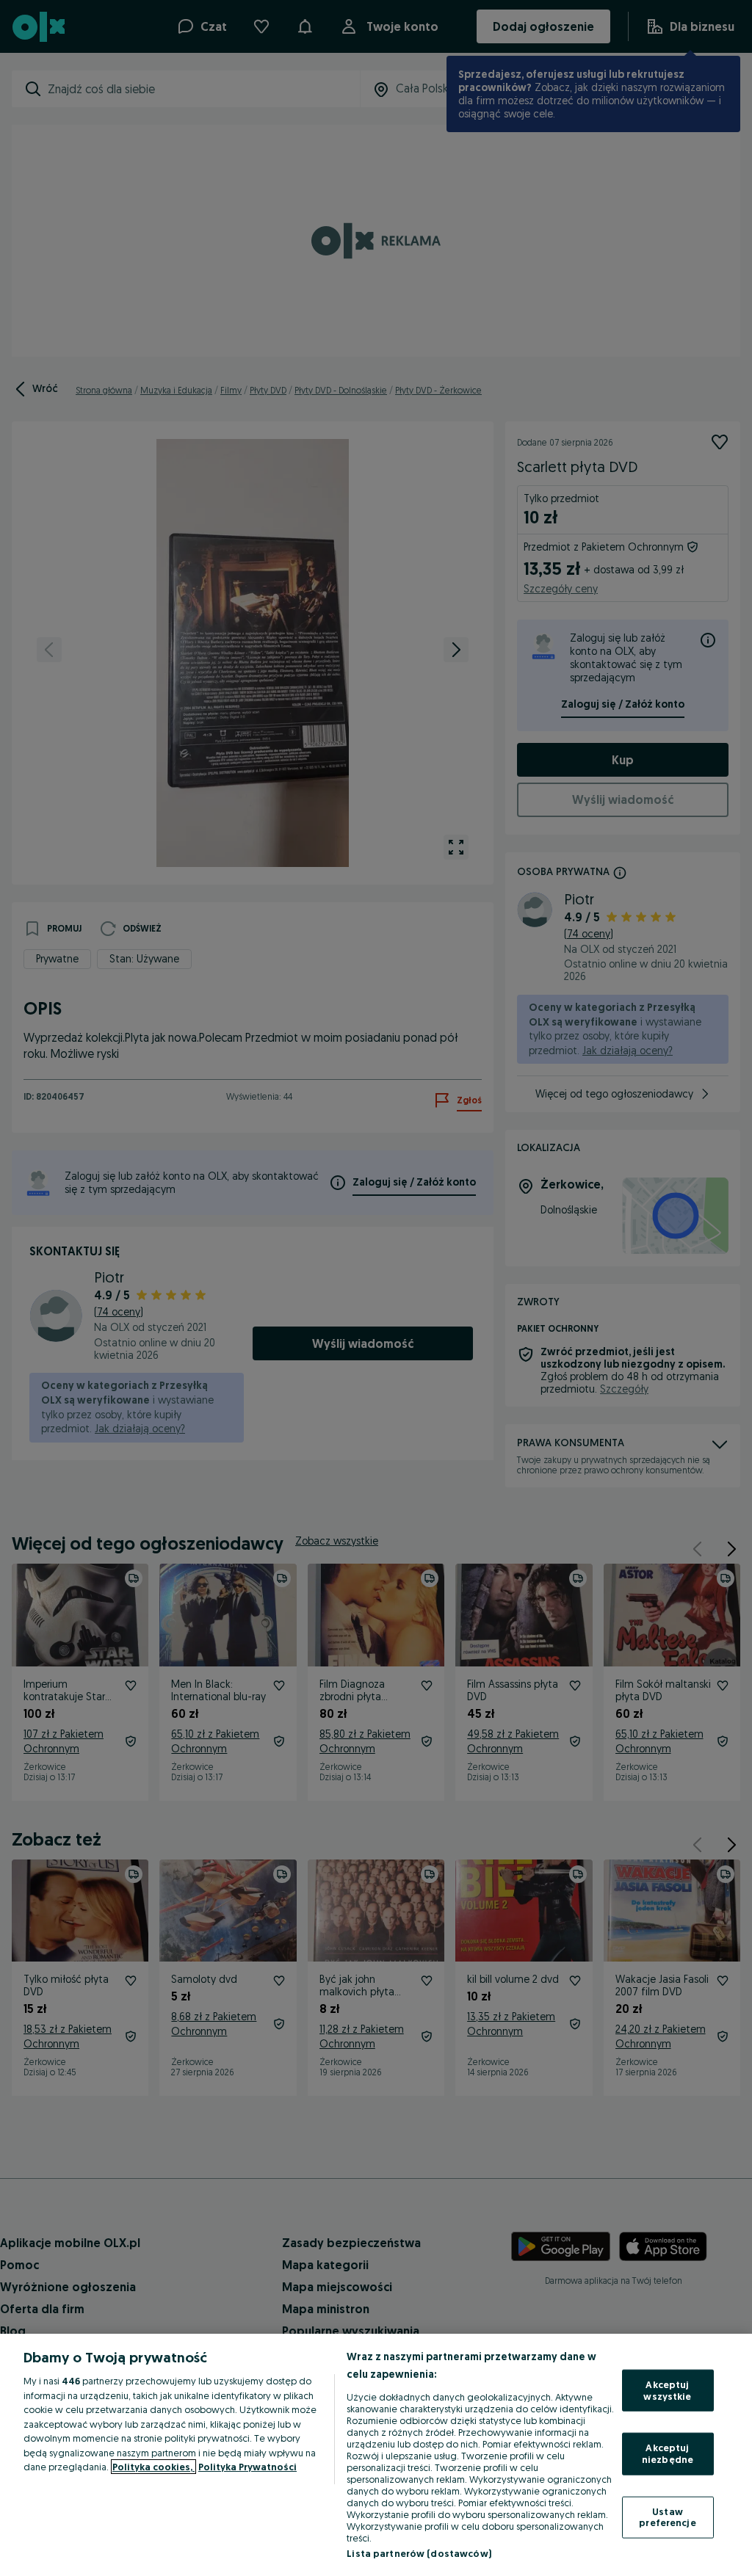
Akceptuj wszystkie (667, 2390)
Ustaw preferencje (667, 2517)
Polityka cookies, (153, 2467)
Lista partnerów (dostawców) (419, 2553)
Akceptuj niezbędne (668, 2453)
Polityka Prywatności (247, 2467)
